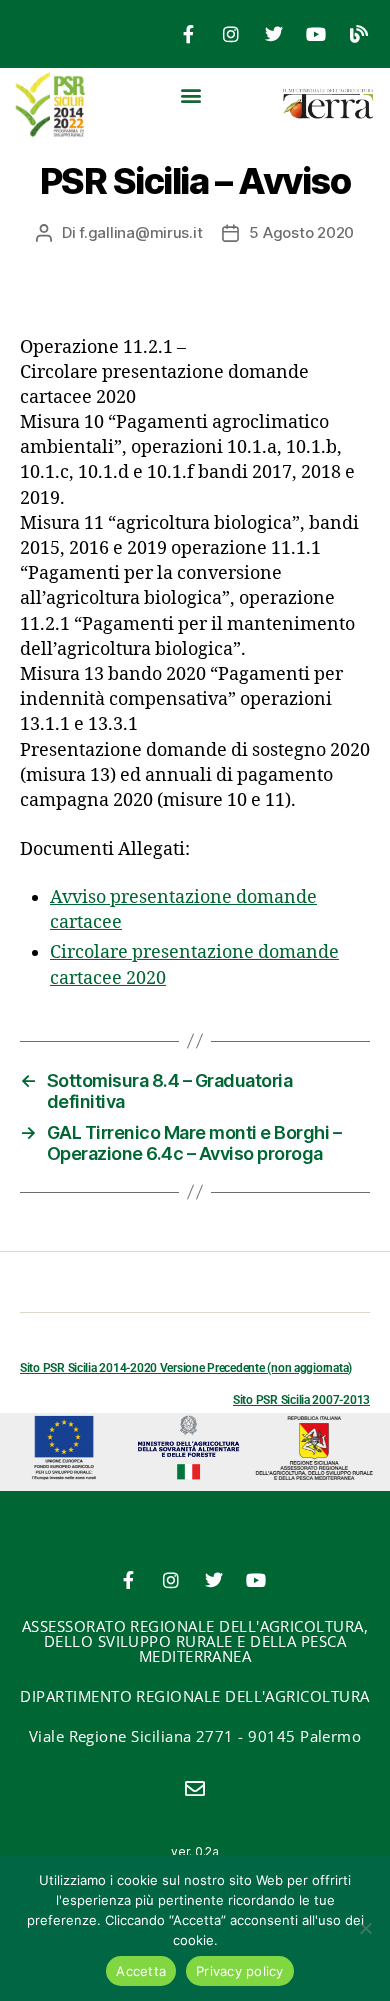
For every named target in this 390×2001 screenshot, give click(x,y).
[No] (365, 1928)
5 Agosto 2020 (301, 232)
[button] (191, 94)
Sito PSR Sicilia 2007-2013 (301, 1400)
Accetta (141, 1971)
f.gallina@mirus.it (140, 232)
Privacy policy (240, 1971)
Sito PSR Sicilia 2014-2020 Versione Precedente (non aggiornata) (186, 1368)
